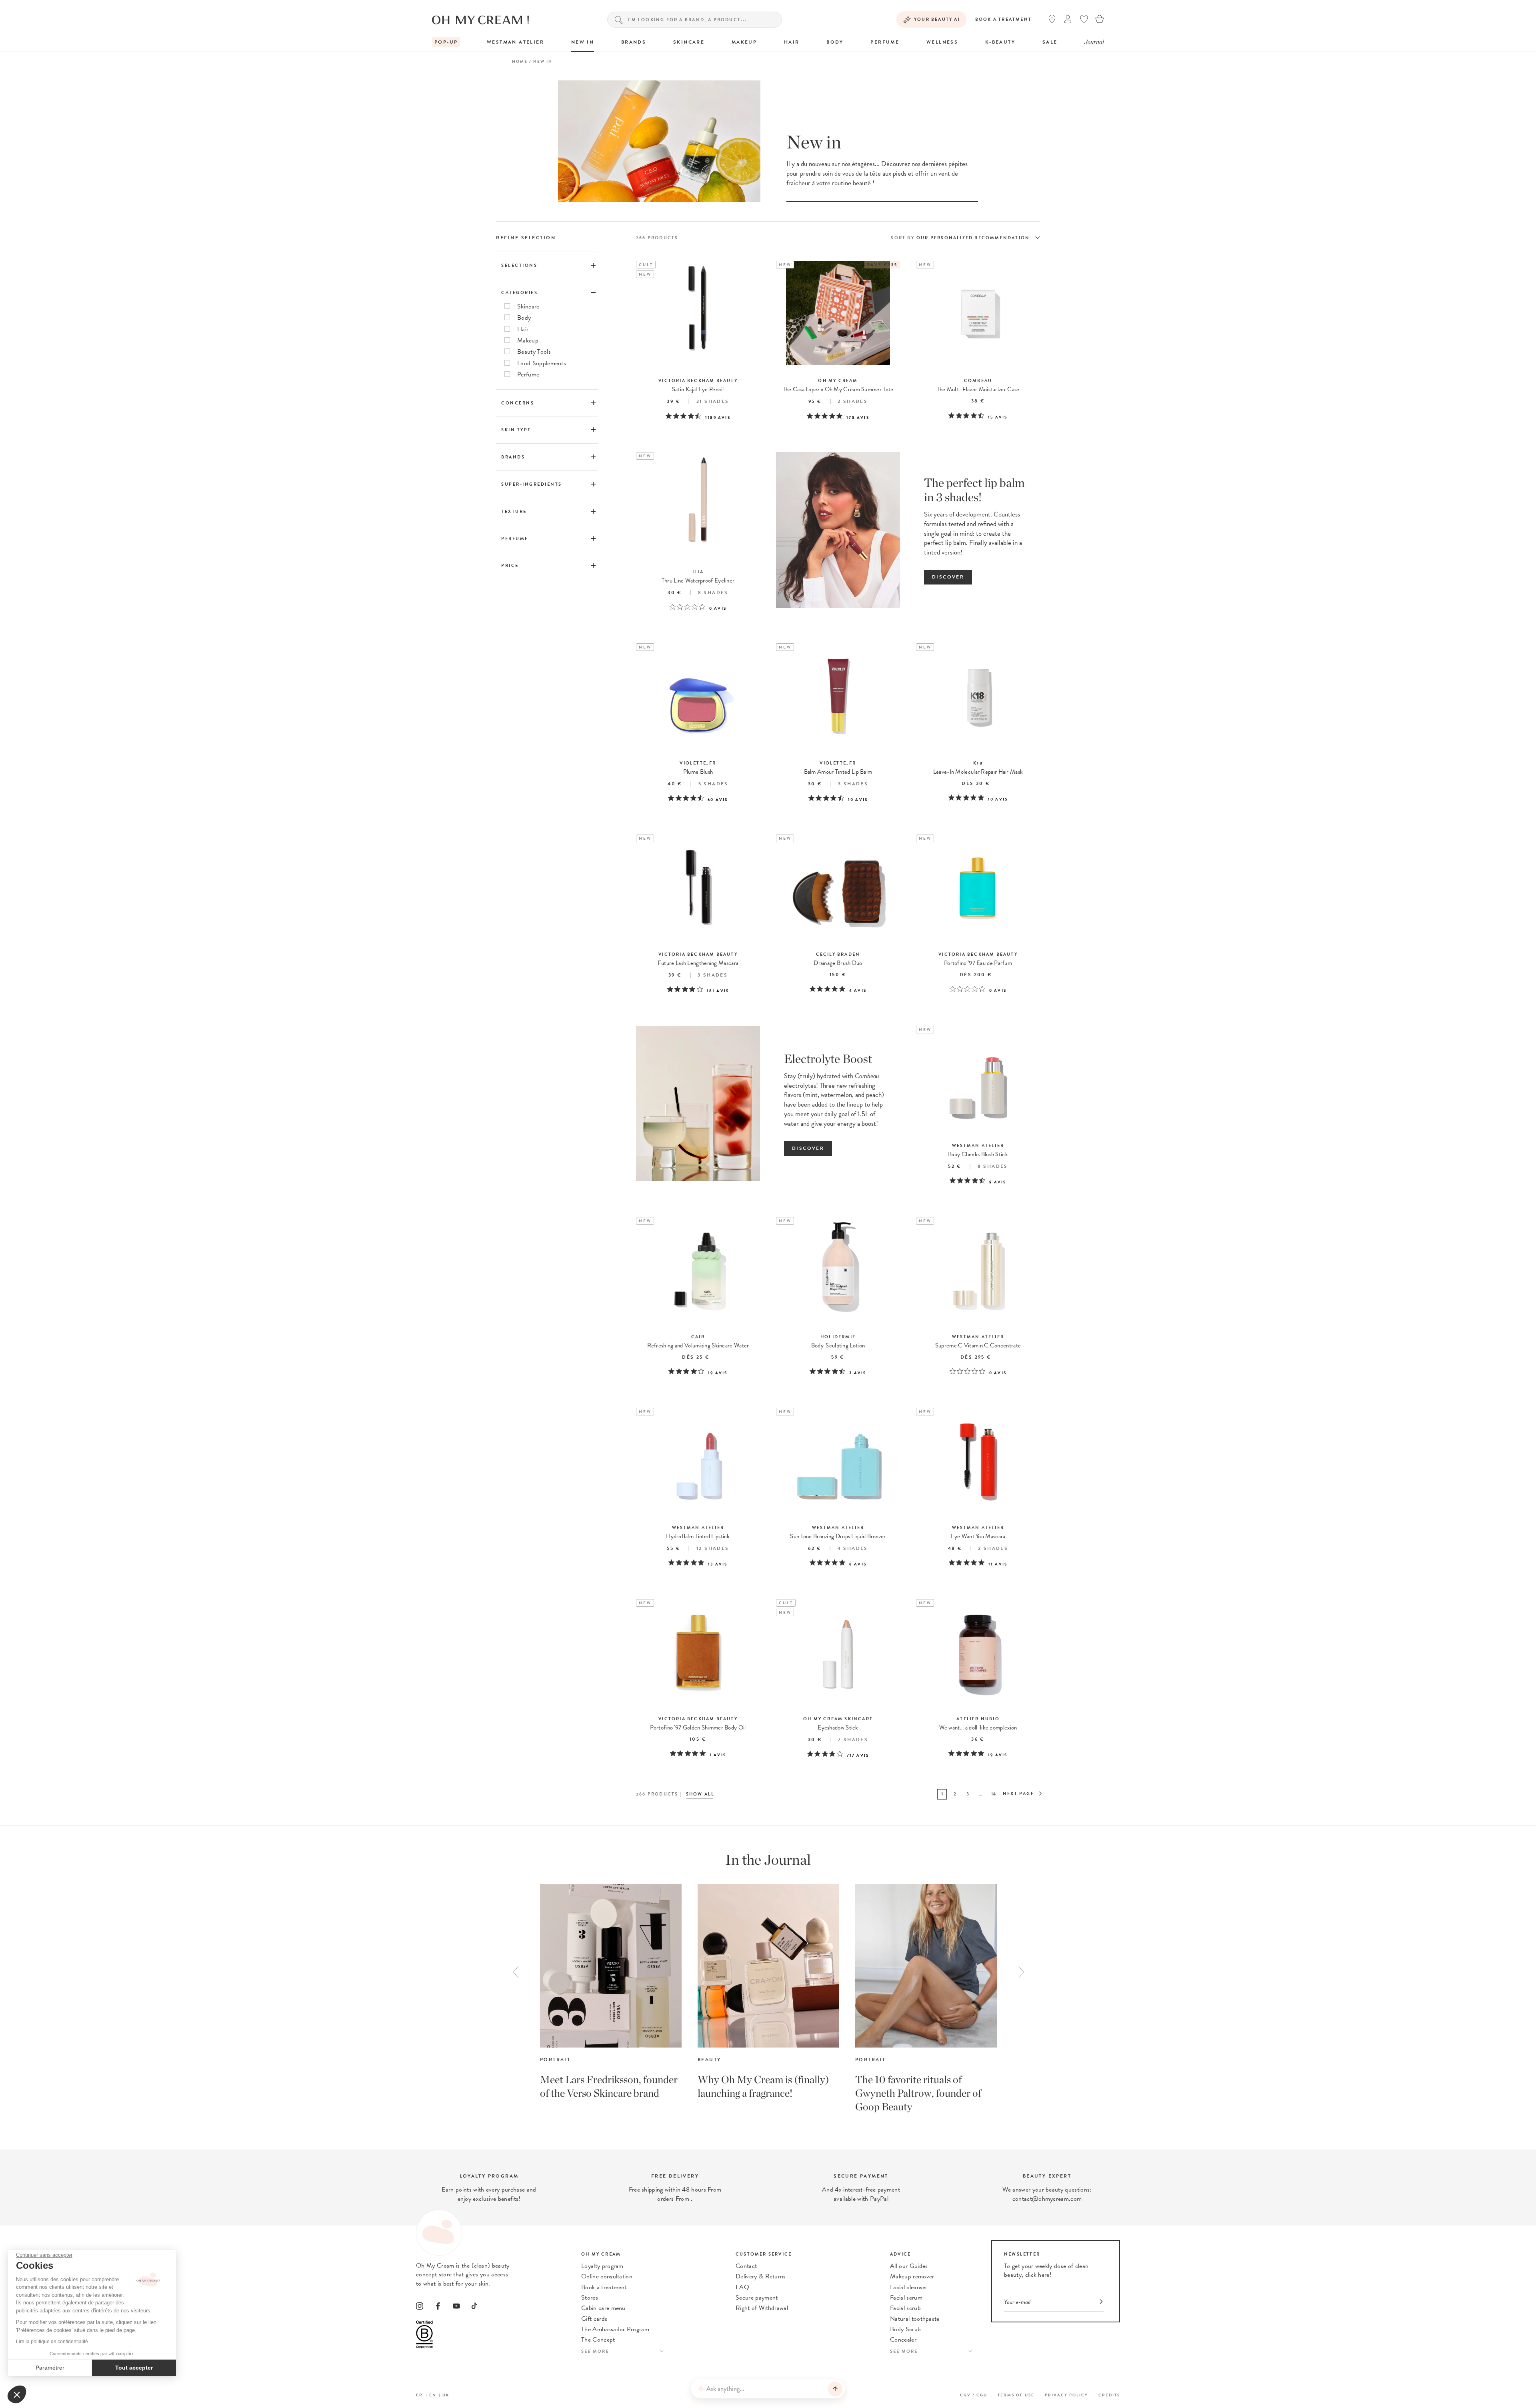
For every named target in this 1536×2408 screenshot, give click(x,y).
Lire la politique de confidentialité (52, 2342)
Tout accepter (134, 2368)
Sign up (905, 1184)
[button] (17, 2394)
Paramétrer (50, 2368)
